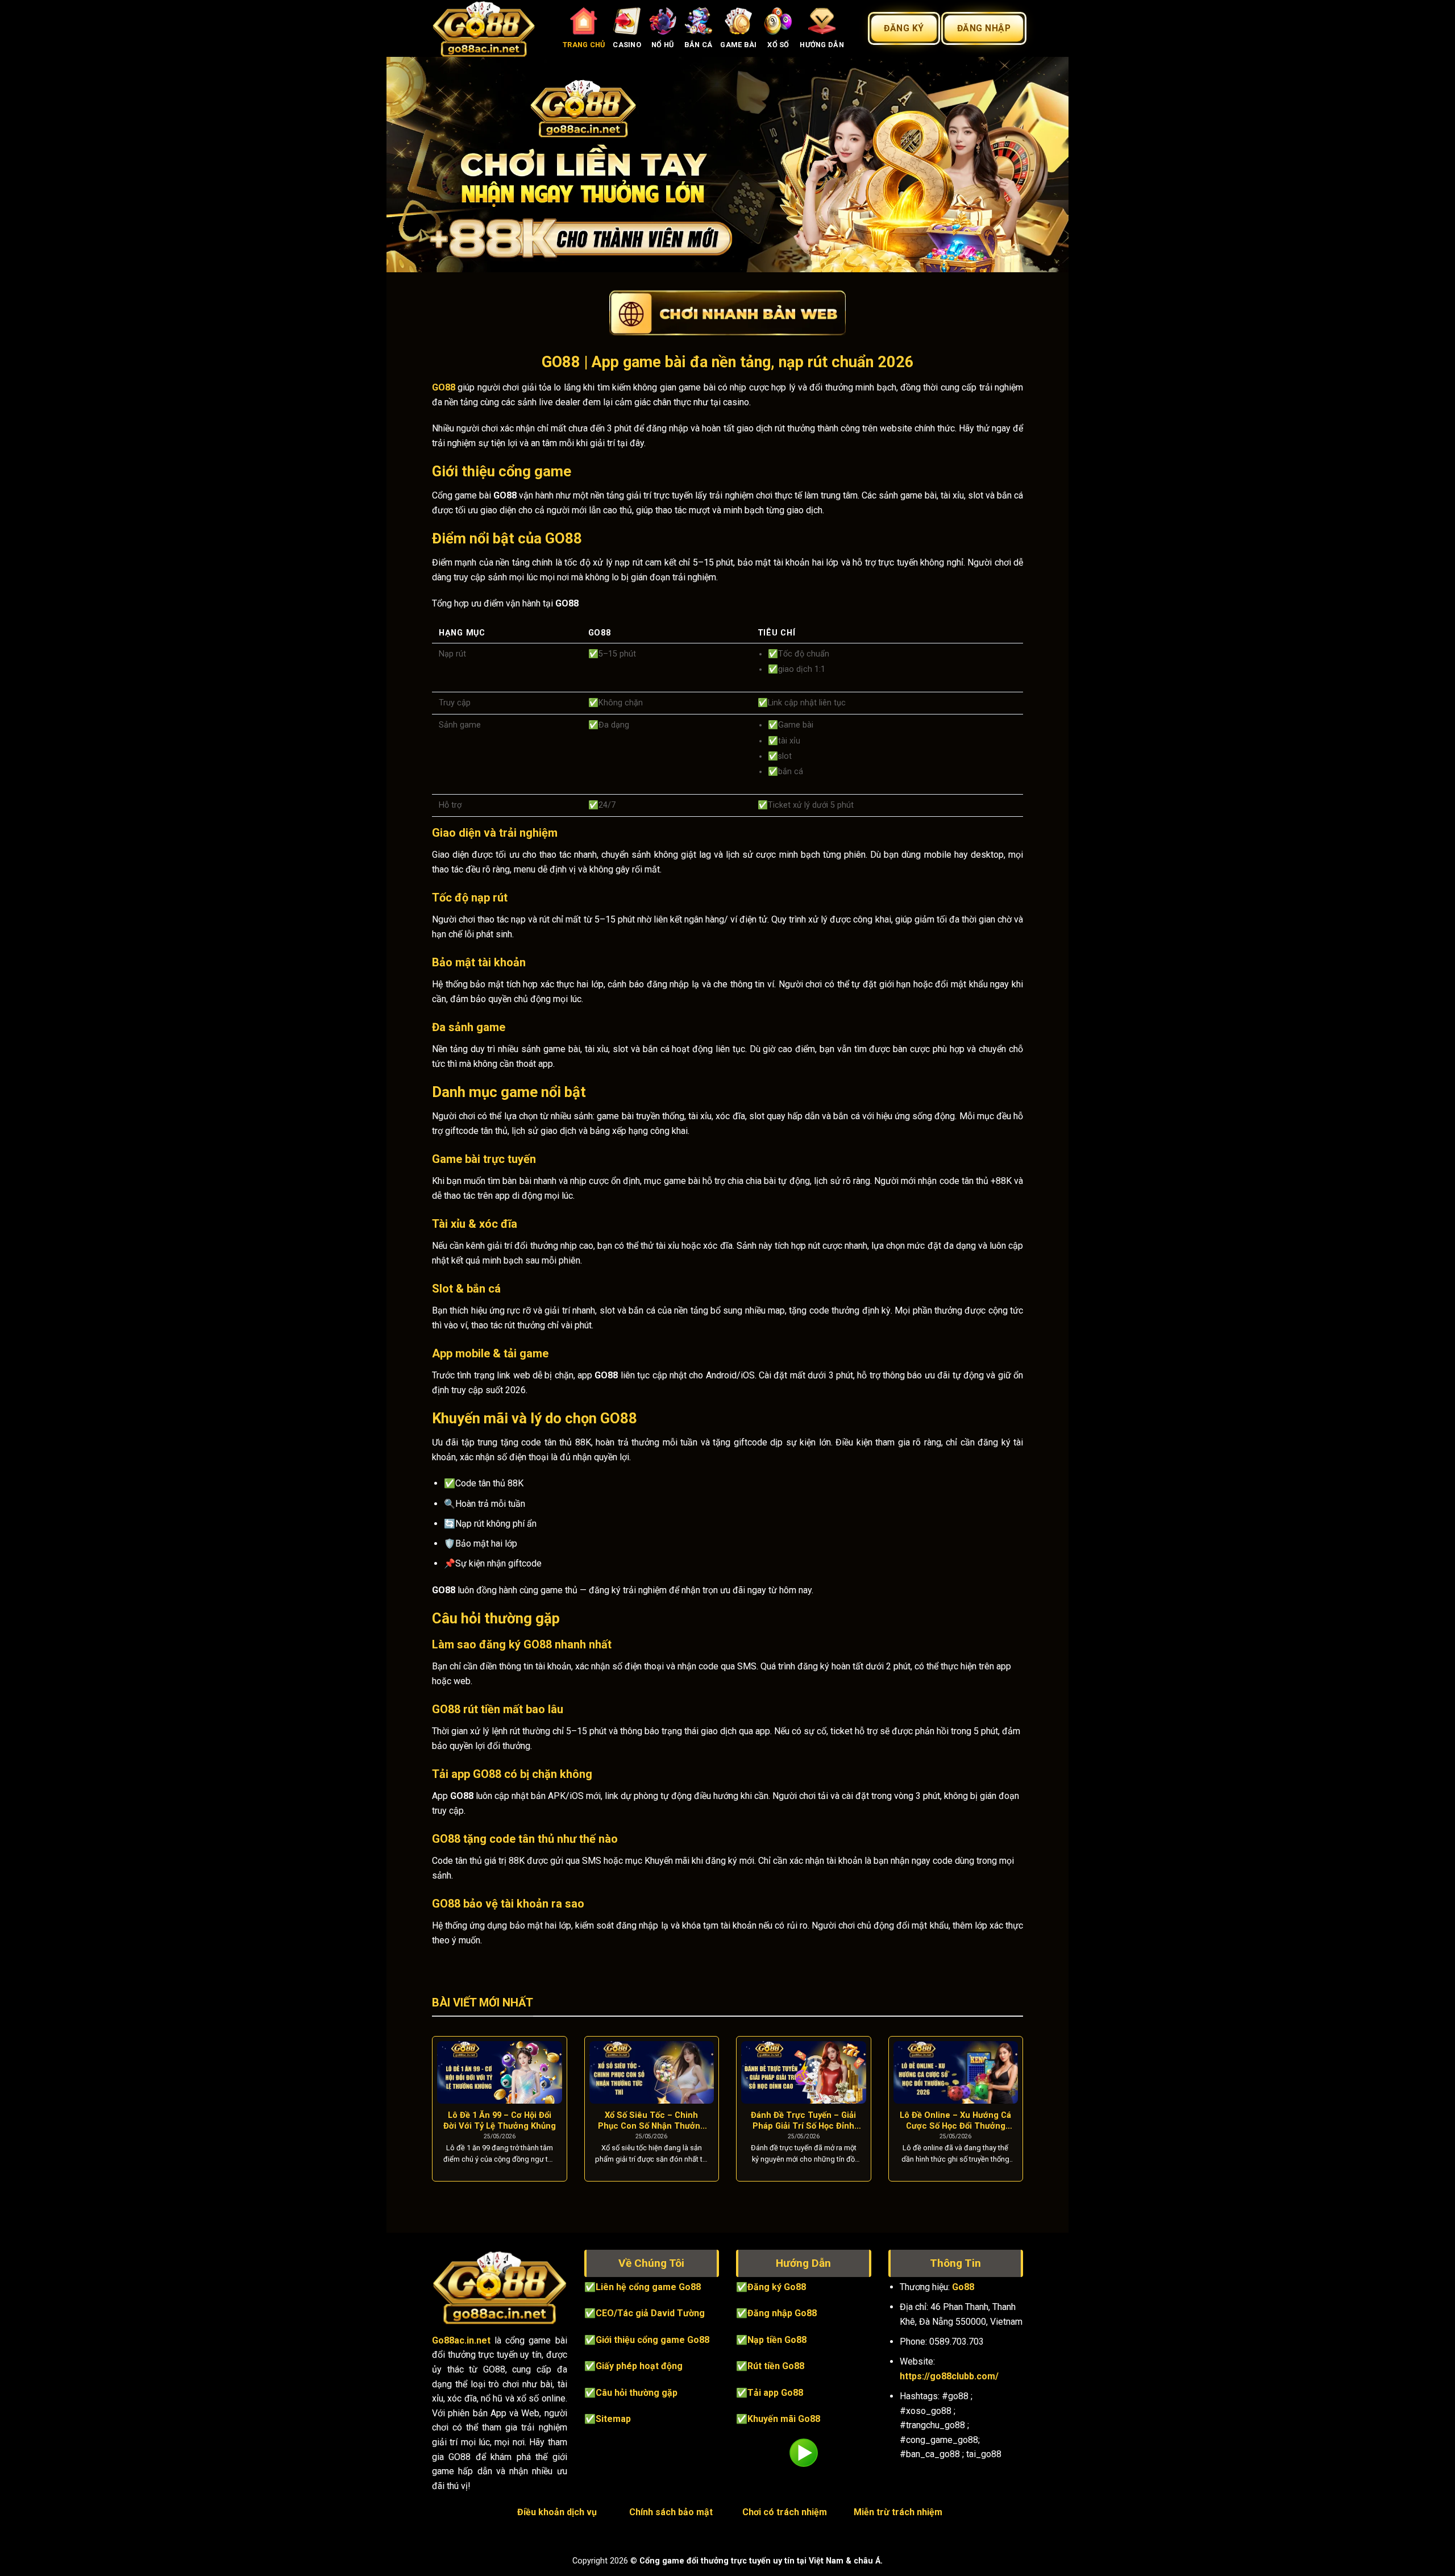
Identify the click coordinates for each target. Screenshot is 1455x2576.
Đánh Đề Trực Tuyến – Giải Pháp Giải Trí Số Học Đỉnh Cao (803, 2121)
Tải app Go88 (775, 2393)
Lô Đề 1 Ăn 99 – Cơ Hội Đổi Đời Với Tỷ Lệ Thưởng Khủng (500, 2120)
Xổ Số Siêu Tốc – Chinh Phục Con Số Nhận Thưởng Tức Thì (652, 2121)
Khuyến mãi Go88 (784, 2419)
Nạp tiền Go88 (777, 2340)
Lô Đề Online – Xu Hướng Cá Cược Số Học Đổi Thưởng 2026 (955, 2121)
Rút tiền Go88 (776, 2366)
